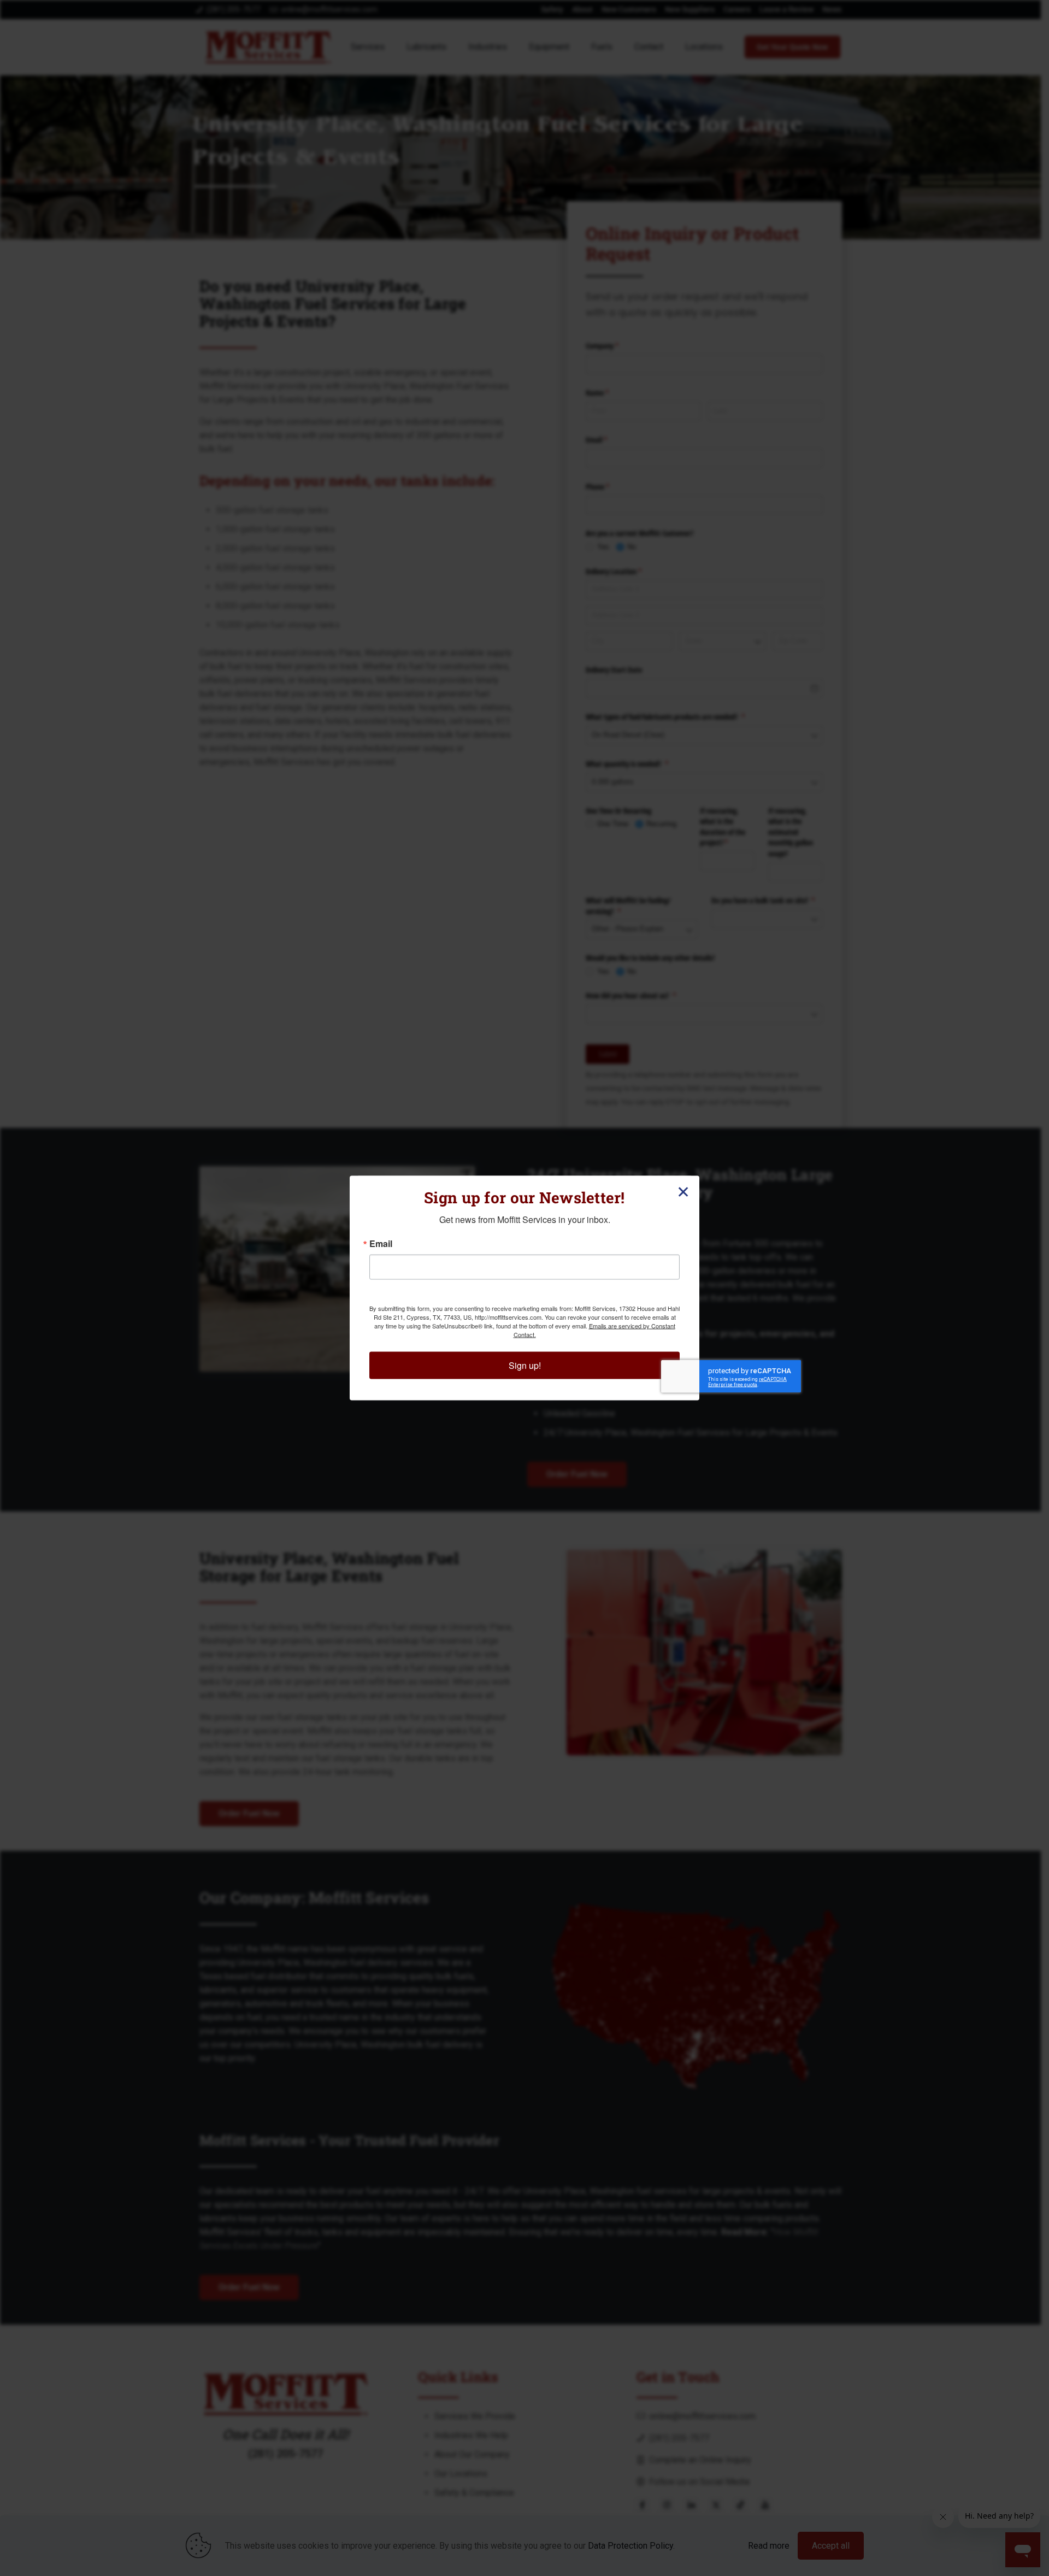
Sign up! (525, 1365)
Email (381, 1244)
